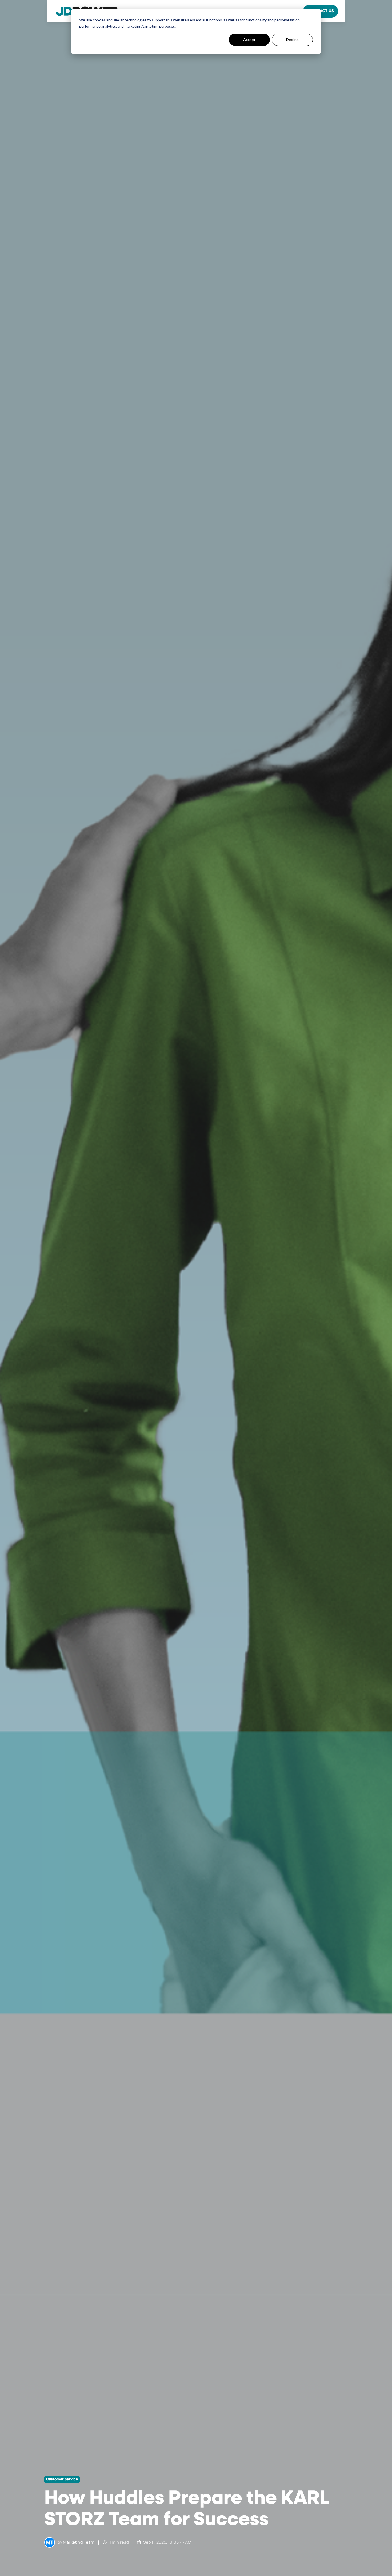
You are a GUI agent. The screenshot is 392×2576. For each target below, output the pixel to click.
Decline (292, 40)
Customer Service (62, 2479)
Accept (249, 40)
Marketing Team (79, 2542)
